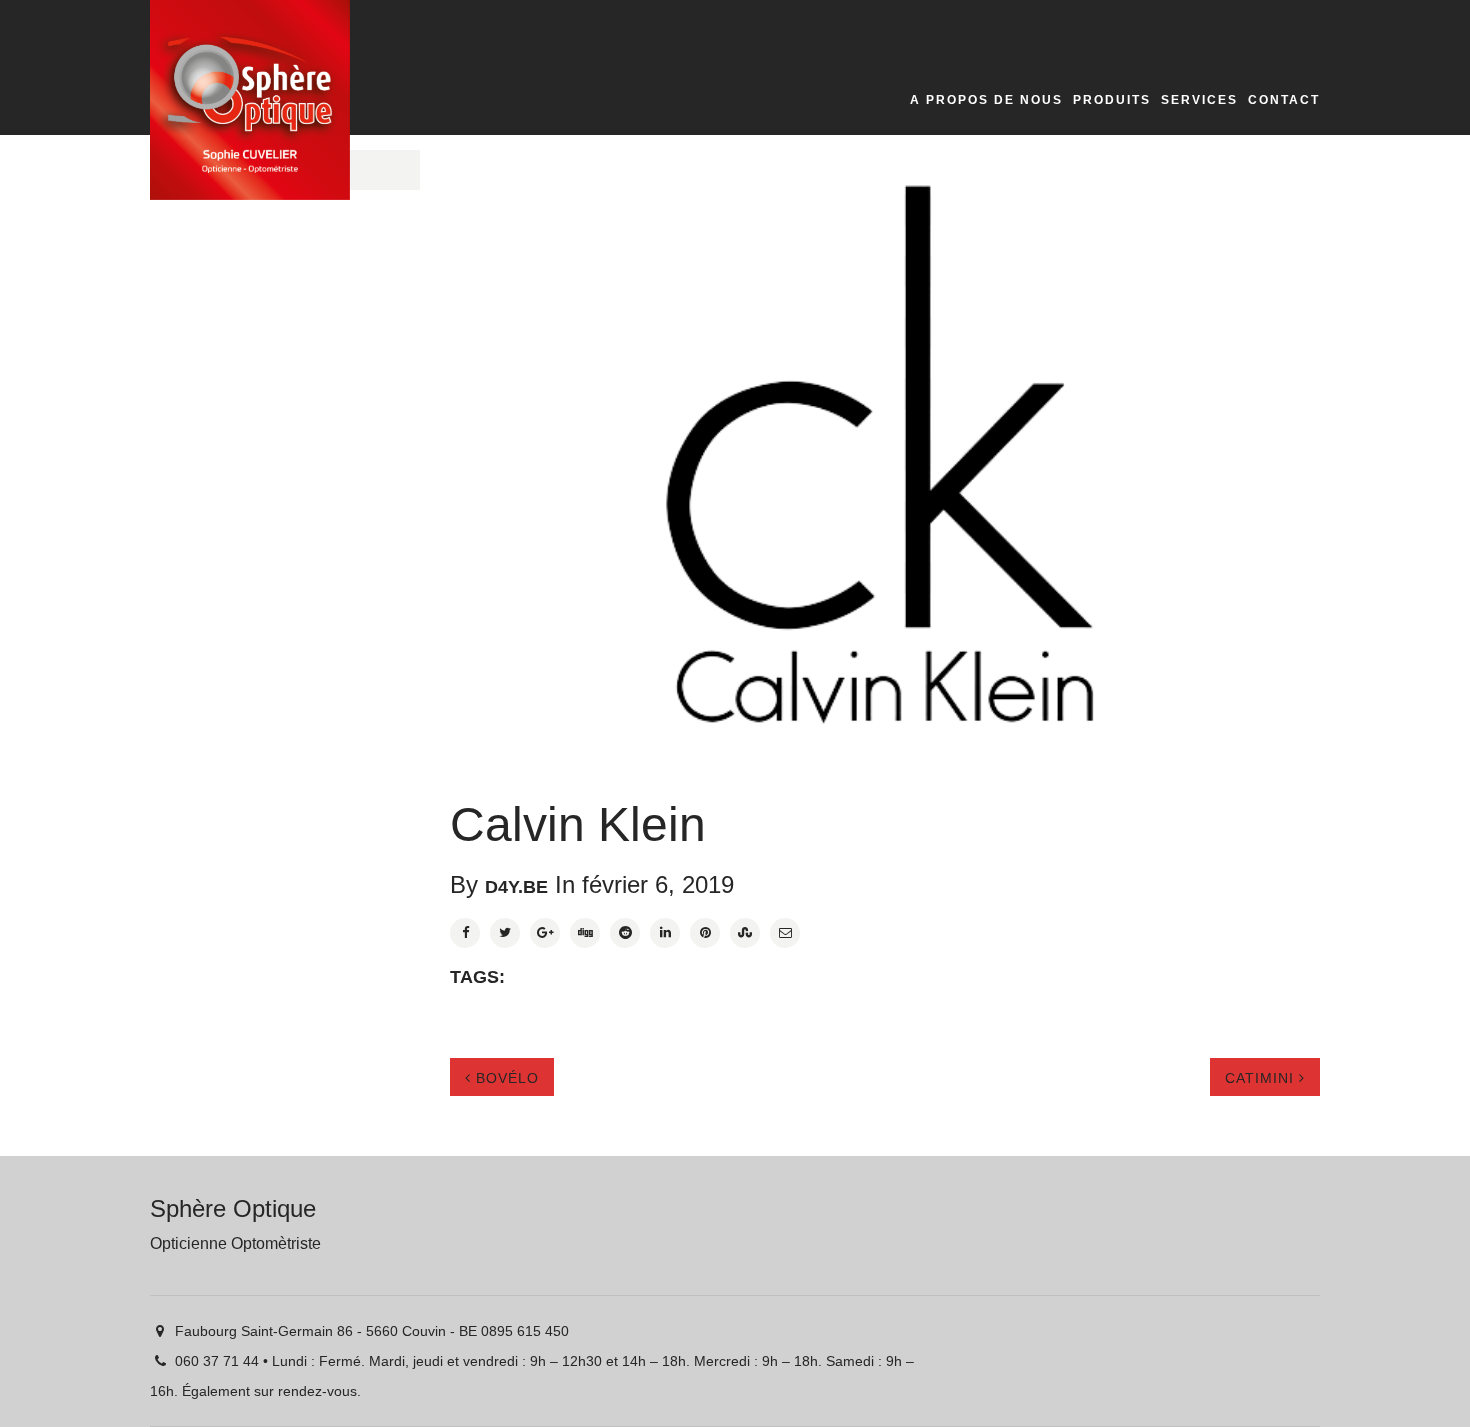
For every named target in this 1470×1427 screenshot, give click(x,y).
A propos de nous (986, 100)
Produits (1112, 100)
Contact (1284, 100)
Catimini (1262, 1078)
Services (1199, 100)
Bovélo (505, 1078)
